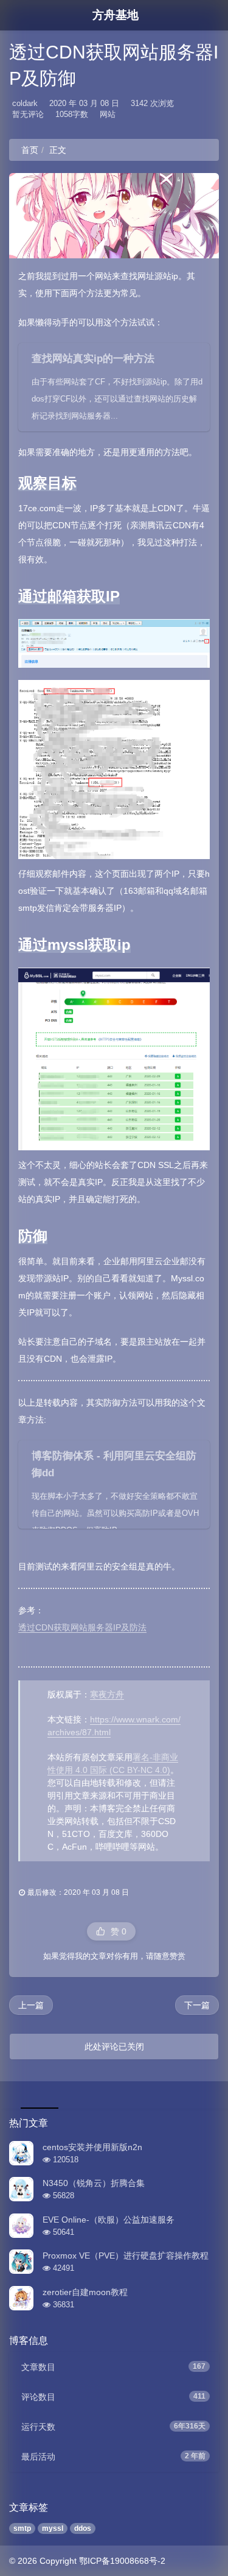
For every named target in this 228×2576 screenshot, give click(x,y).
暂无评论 (28, 114)
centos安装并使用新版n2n (92, 2147)
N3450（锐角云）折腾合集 (94, 2183)
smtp (22, 2528)
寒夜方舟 (107, 1694)
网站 (108, 114)
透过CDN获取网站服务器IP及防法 (82, 1627)
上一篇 (31, 2005)
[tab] (38, 2093)
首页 (30, 150)
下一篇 (197, 2005)
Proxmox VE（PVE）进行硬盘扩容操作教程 (126, 2256)
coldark (25, 103)
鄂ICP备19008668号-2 (122, 2561)
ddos (83, 2528)
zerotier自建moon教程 (85, 2292)
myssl (53, 2528)
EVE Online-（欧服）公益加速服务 (109, 2220)
